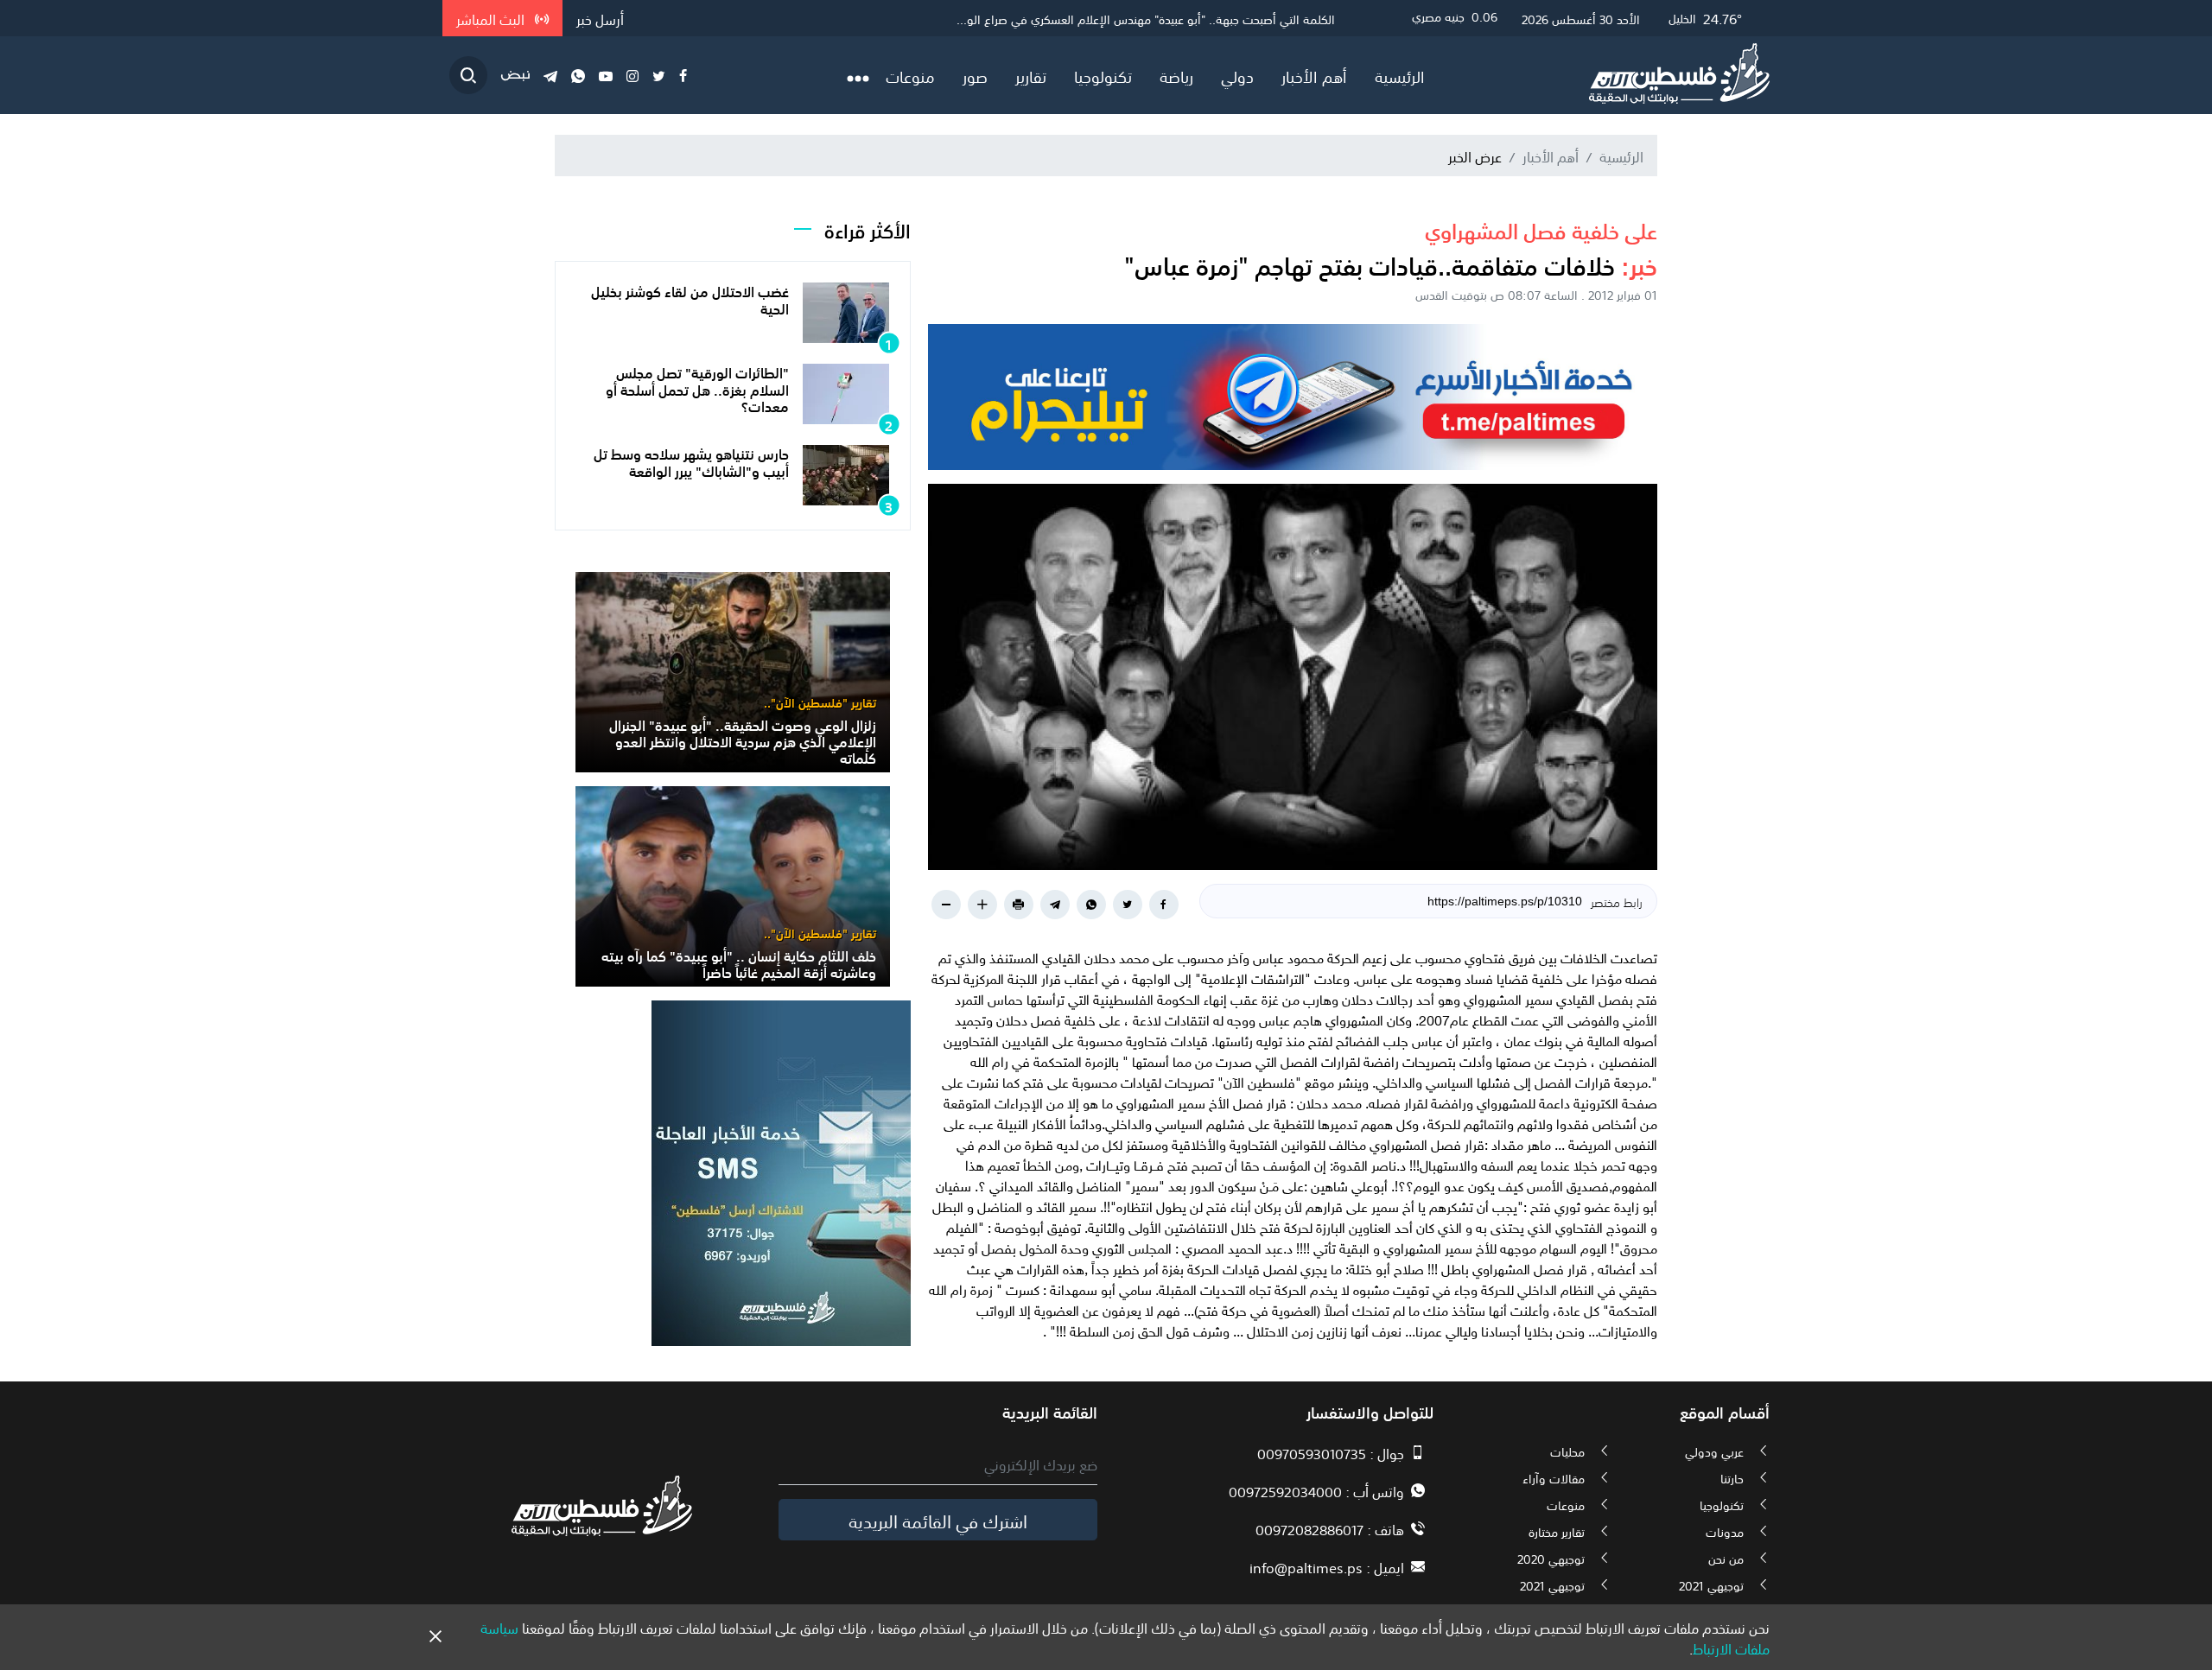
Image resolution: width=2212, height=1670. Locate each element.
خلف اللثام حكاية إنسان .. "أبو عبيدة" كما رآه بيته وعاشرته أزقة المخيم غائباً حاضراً (739, 963)
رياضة (1176, 75)
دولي (1237, 75)
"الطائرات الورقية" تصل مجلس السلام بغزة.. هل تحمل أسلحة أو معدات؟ (697, 388)
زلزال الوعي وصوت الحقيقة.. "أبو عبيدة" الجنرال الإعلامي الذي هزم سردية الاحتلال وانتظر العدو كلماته (743, 740)
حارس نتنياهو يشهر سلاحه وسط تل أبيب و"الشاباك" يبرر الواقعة (691, 461)
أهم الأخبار (1314, 75)
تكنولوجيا (1103, 75)
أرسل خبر (600, 18)
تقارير (1031, 75)
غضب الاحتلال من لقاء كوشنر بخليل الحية (690, 298)
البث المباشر (492, 18)
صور (975, 75)
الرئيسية (1400, 75)
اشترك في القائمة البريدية (938, 1520)
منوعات (910, 75)
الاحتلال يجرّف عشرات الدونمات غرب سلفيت (1229, 18)
